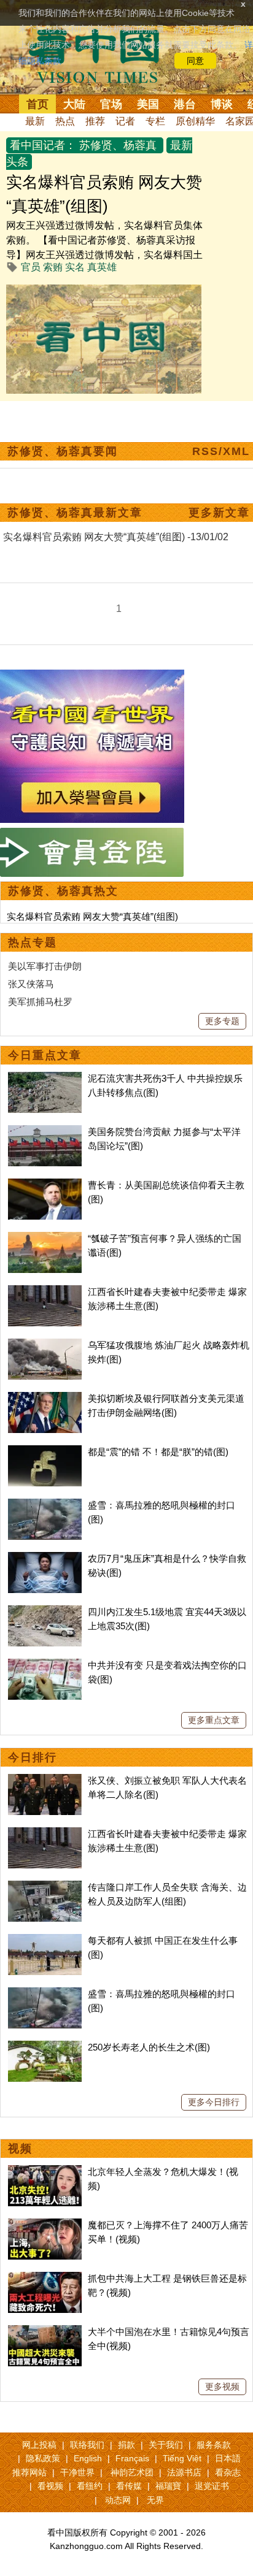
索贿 (53, 267)
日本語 (228, 2458)
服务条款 (214, 2445)
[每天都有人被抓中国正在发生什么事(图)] (45, 1940)
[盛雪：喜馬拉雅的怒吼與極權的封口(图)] (45, 1505)
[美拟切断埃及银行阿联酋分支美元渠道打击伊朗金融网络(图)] (45, 1398)
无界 (155, 2500)
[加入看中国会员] (92, 677)
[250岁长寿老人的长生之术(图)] (45, 2047)
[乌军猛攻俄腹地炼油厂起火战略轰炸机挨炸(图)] (45, 1345)
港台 (185, 104)
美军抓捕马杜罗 (40, 1002)
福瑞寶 (168, 2486)
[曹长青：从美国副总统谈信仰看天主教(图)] (45, 1185)
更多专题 (222, 1021)
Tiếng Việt (182, 2458)
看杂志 (228, 2472)
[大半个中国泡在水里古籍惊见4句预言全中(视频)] (45, 2332)
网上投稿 (39, 2445)
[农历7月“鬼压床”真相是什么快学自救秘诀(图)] (45, 1558)
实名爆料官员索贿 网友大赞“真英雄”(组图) (92, 916)
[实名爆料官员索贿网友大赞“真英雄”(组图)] (104, 292)
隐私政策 (43, 2458)
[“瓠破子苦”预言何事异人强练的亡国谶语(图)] (45, 1238)
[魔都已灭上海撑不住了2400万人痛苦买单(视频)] (45, 2225)
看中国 (101, 55)
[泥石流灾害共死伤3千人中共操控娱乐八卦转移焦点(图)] (45, 1078)
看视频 (50, 2486)
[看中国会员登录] (92, 852)
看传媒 (129, 2486)
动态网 (118, 2500)
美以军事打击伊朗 (45, 966)
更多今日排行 (214, 2102)
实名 (75, 267)
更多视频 (222, 2387)
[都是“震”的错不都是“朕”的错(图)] (45, 1452)
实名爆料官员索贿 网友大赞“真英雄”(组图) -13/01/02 (116, 537)
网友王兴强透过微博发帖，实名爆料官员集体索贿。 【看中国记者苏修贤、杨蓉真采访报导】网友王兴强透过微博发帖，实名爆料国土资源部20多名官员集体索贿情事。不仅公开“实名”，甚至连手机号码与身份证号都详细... (104, 255)
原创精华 (195, 121)
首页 (37, 104)
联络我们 (87, 2445)
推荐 (95, 121)
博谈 (222, 104)
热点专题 (33, 942)
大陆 (74, 104)
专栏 (155, 121)
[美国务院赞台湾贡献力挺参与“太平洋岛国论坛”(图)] (45, 1132)
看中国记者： (43, 145)
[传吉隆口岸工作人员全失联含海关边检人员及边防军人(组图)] (45, 1887)
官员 (31, 267)
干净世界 (77, 2472)
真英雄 (102, 267)
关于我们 (166, 2445)
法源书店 (184, 2472)
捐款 (126, 2445)
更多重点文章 (214, 1720)
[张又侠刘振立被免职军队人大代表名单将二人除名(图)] (45, 1780)
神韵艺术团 (132, 2472)
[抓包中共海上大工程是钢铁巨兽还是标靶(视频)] (45, 2278)
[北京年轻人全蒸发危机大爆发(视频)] (45, 2172)
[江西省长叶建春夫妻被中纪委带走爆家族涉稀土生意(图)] (45, 1292)
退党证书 (212, 2486)
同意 (195, 61)
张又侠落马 (31, 984)
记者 (125, 121)
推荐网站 (29, 2472)
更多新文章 (219, 513)
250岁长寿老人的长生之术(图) (149, 2047)
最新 (35, 121)
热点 (65, 121)
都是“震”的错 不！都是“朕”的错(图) (158, 1452)
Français (132, 2458)
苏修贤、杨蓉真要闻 (63, 451)
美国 (148, 104)
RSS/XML (221, 451)
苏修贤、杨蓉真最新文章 (75, 513)
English (88, 2458)
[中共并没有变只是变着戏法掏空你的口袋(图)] (45, 1665)
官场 (111, 104)
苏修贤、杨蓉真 (118, 145)
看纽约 (90, 2486)
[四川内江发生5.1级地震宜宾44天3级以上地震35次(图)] (45, 1612)
